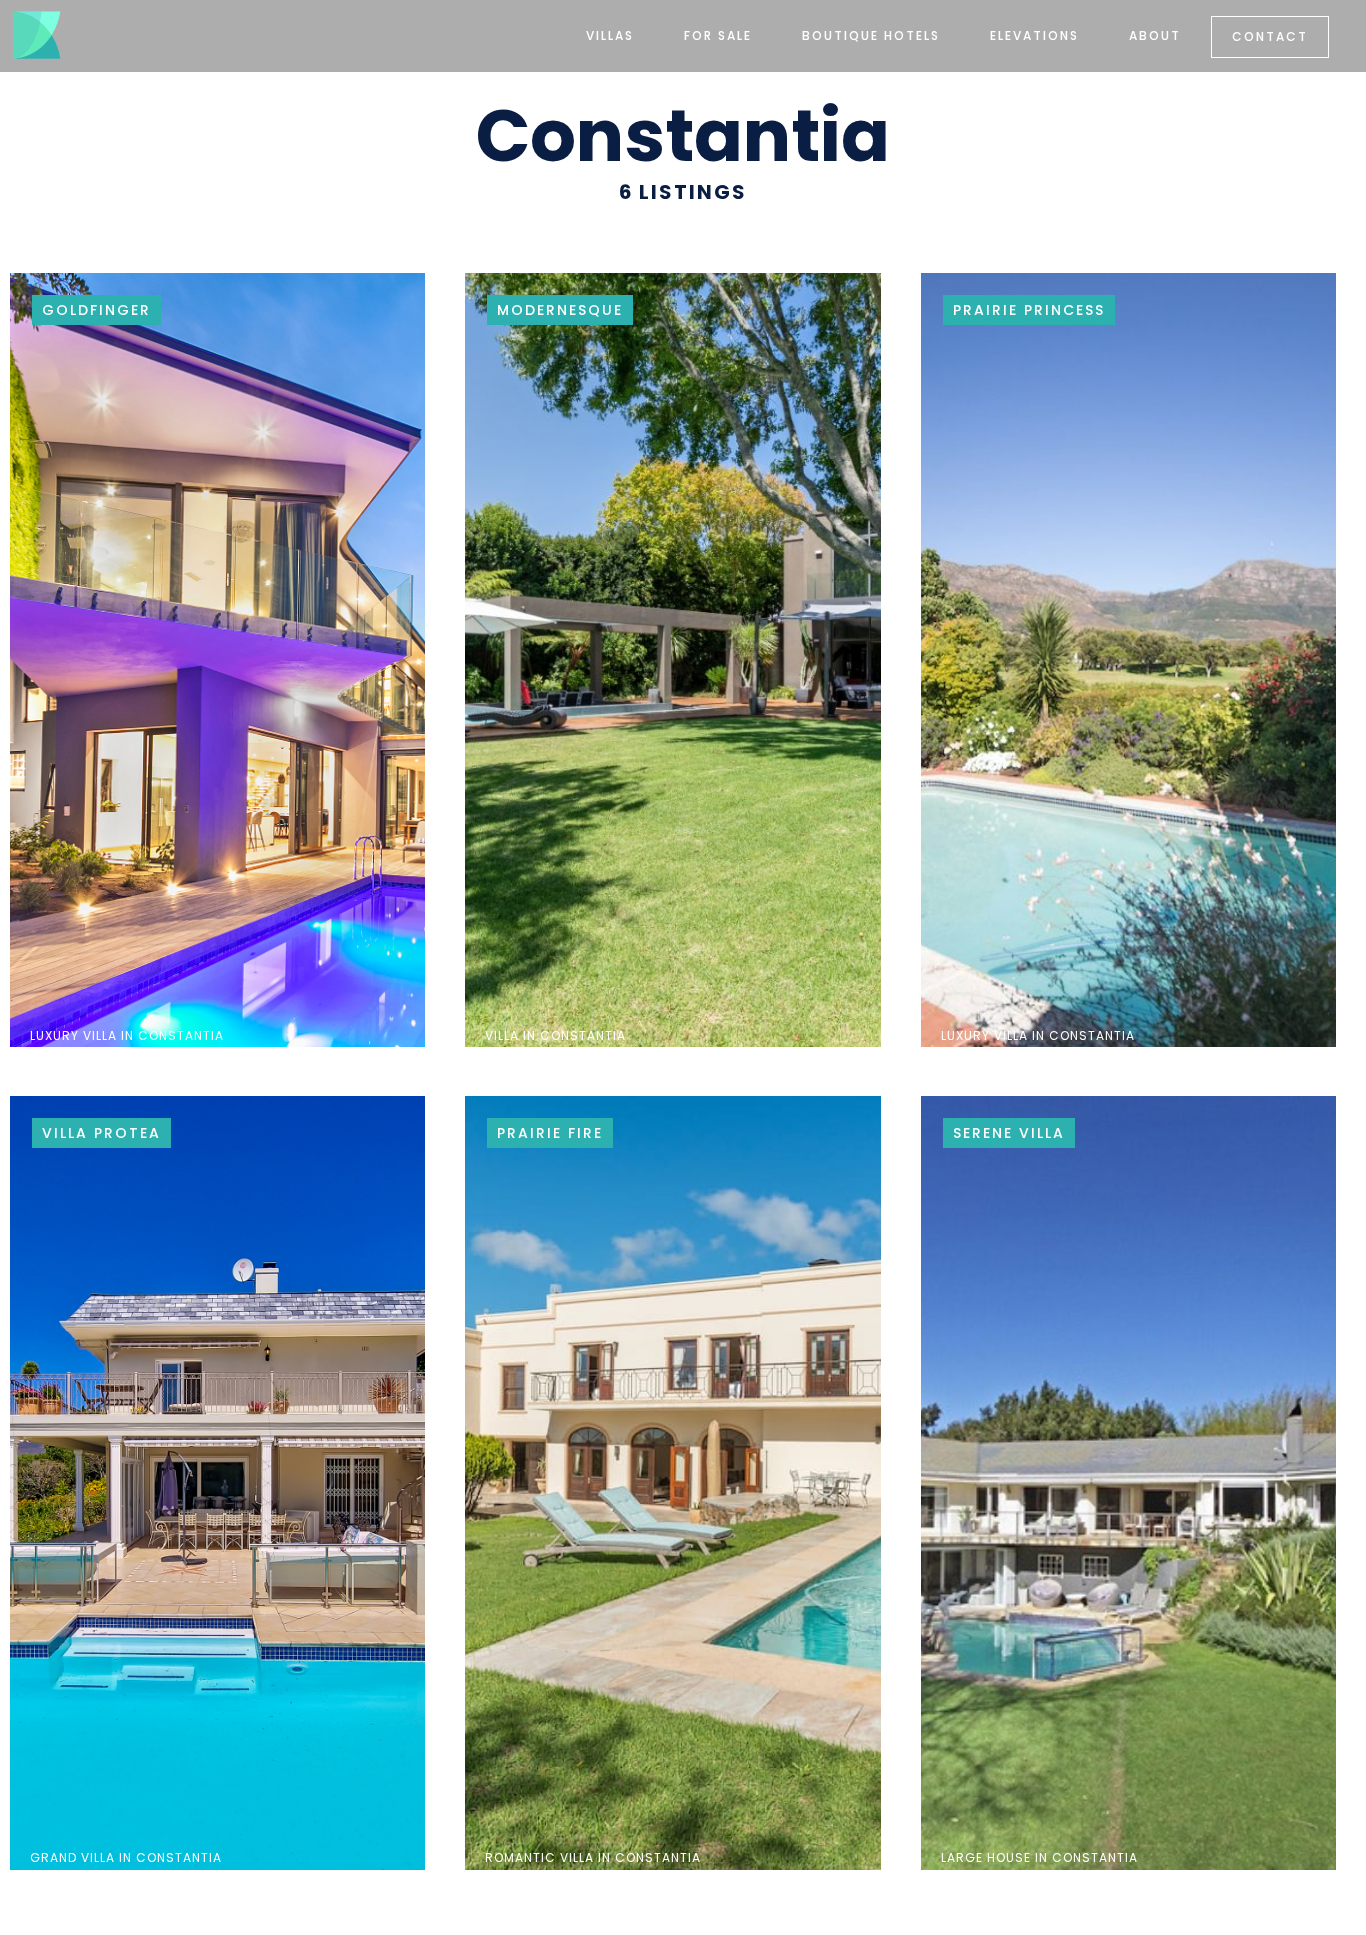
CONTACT (1270, 36)
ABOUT (1155, 35)
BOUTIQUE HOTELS (871, 35)
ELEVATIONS (1034, 35)
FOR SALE (718, 35)
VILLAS (610, 35)
